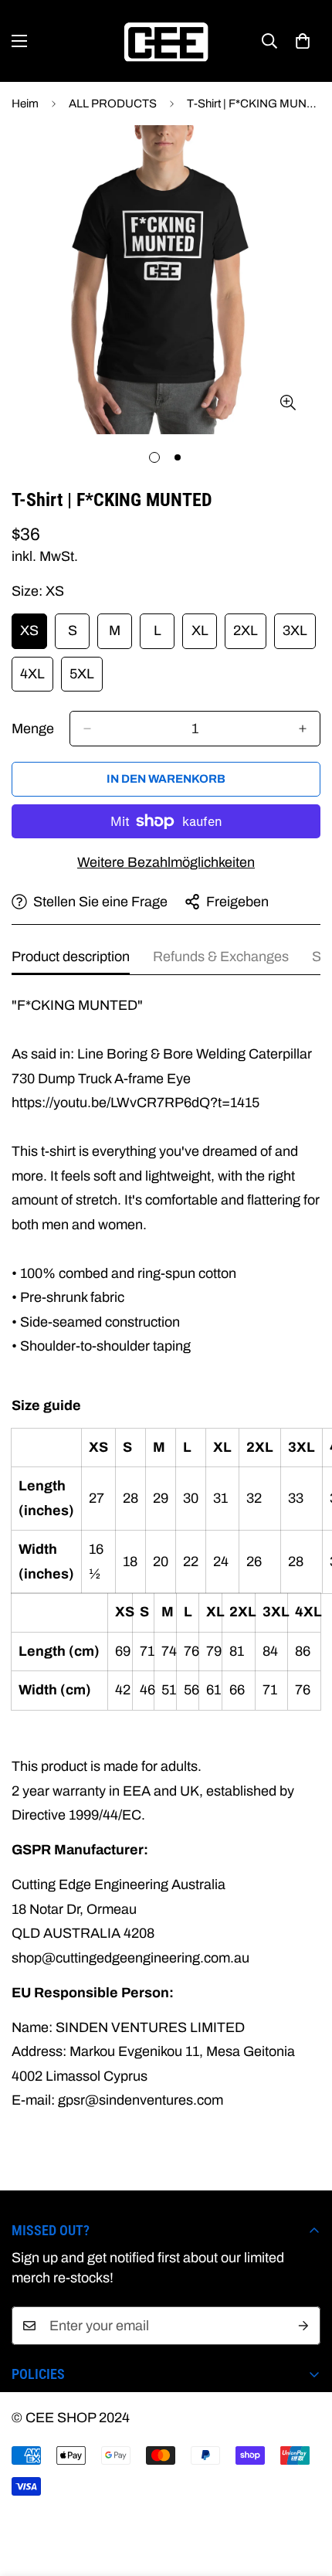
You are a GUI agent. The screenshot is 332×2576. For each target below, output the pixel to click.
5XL (86, 679)
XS (34, 636)
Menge (33, 729)
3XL (299, 636)
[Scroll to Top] (304, 2494)
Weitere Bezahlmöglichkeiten (166, 862)
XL (204, 636)
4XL (37, 679)
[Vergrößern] (288, 403)
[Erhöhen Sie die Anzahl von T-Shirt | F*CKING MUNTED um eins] (303, 729)
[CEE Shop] (166, 41)
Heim (25, 104)
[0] (303, 41)
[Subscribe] (303, 2326)
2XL (250, 636)
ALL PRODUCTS (113, 104)
